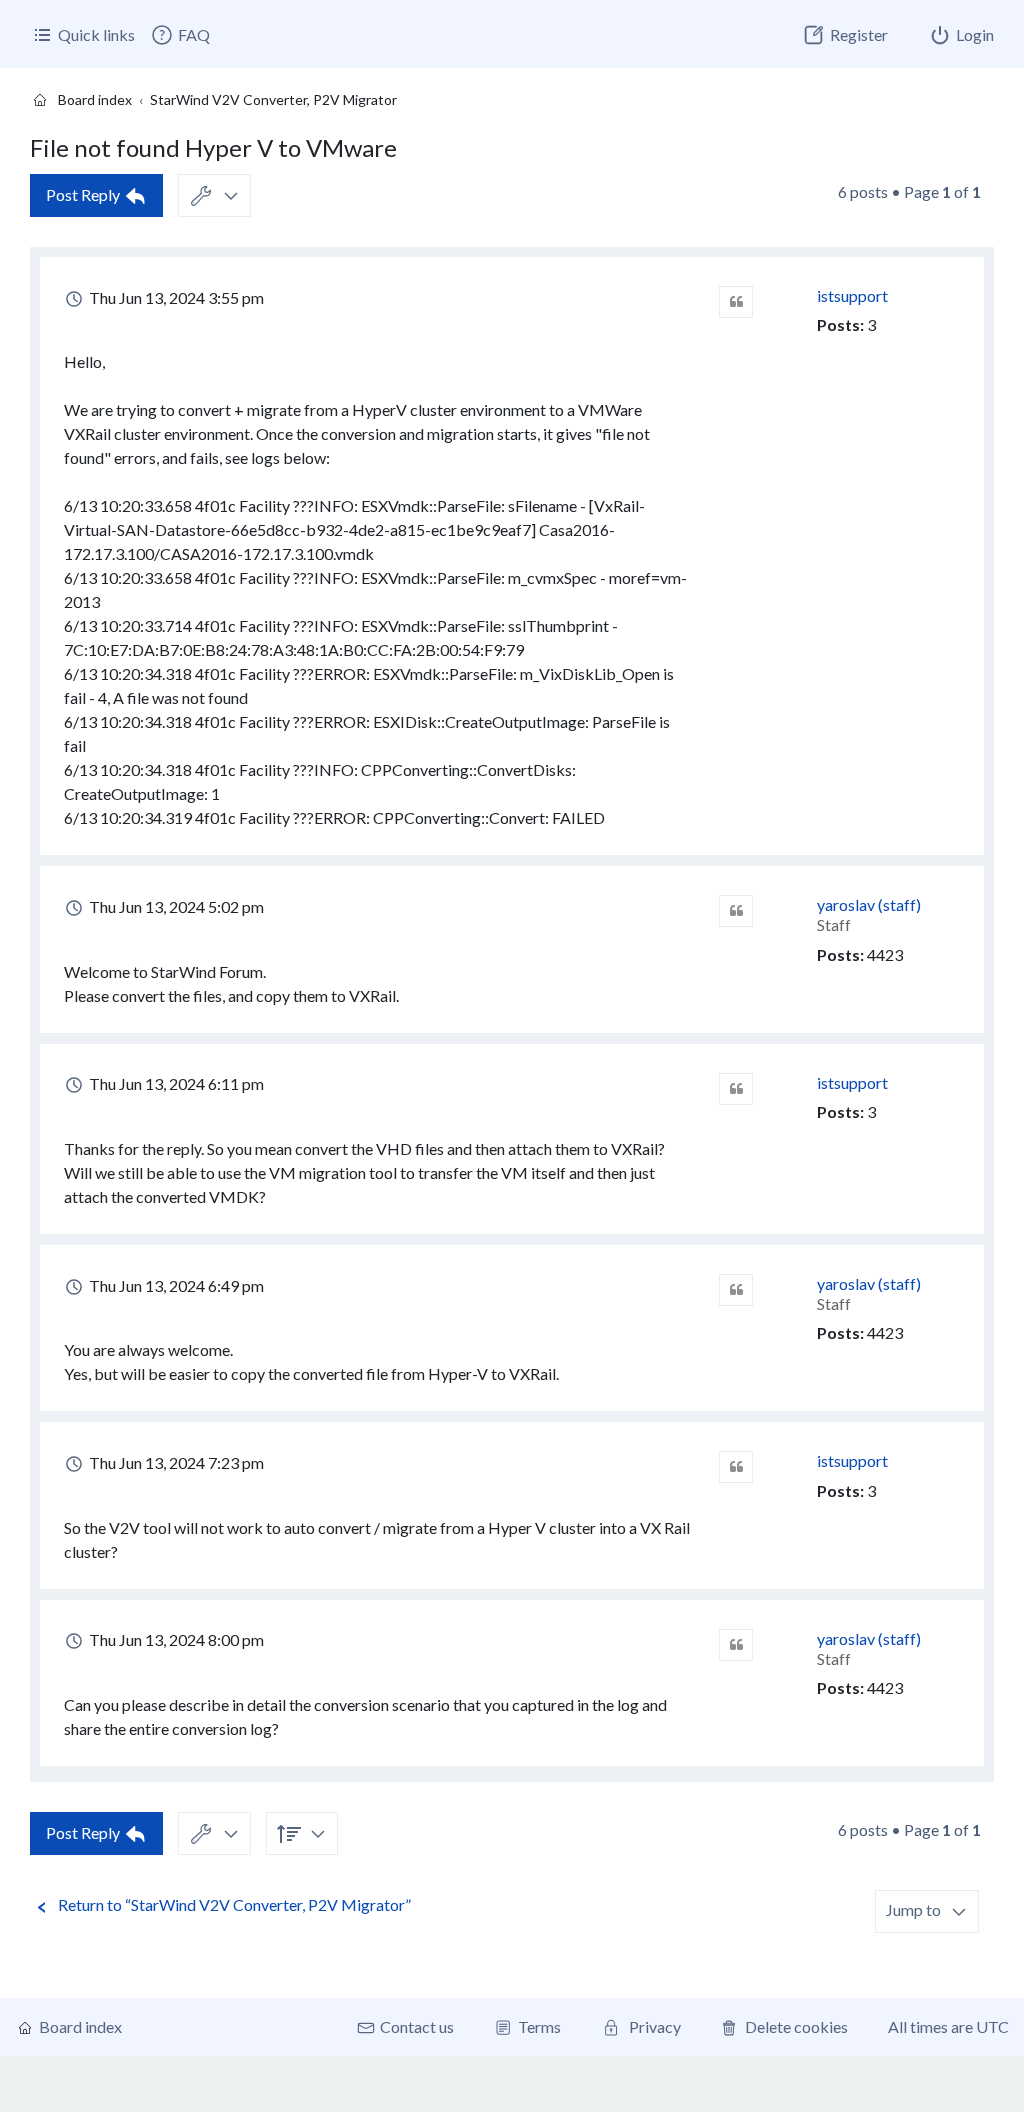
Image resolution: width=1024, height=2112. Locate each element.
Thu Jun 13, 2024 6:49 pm (175, 1285)
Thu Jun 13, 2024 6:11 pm (175, 1083)
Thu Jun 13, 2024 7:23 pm (175, 1462)
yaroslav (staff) (869, 904)
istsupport (852, 295)
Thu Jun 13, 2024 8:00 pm (175, 1639)
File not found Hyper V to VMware (213, 147)
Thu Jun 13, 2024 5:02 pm (175, 906)
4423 (885, 954)
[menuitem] (180, 35)
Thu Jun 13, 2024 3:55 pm (175, 297)
